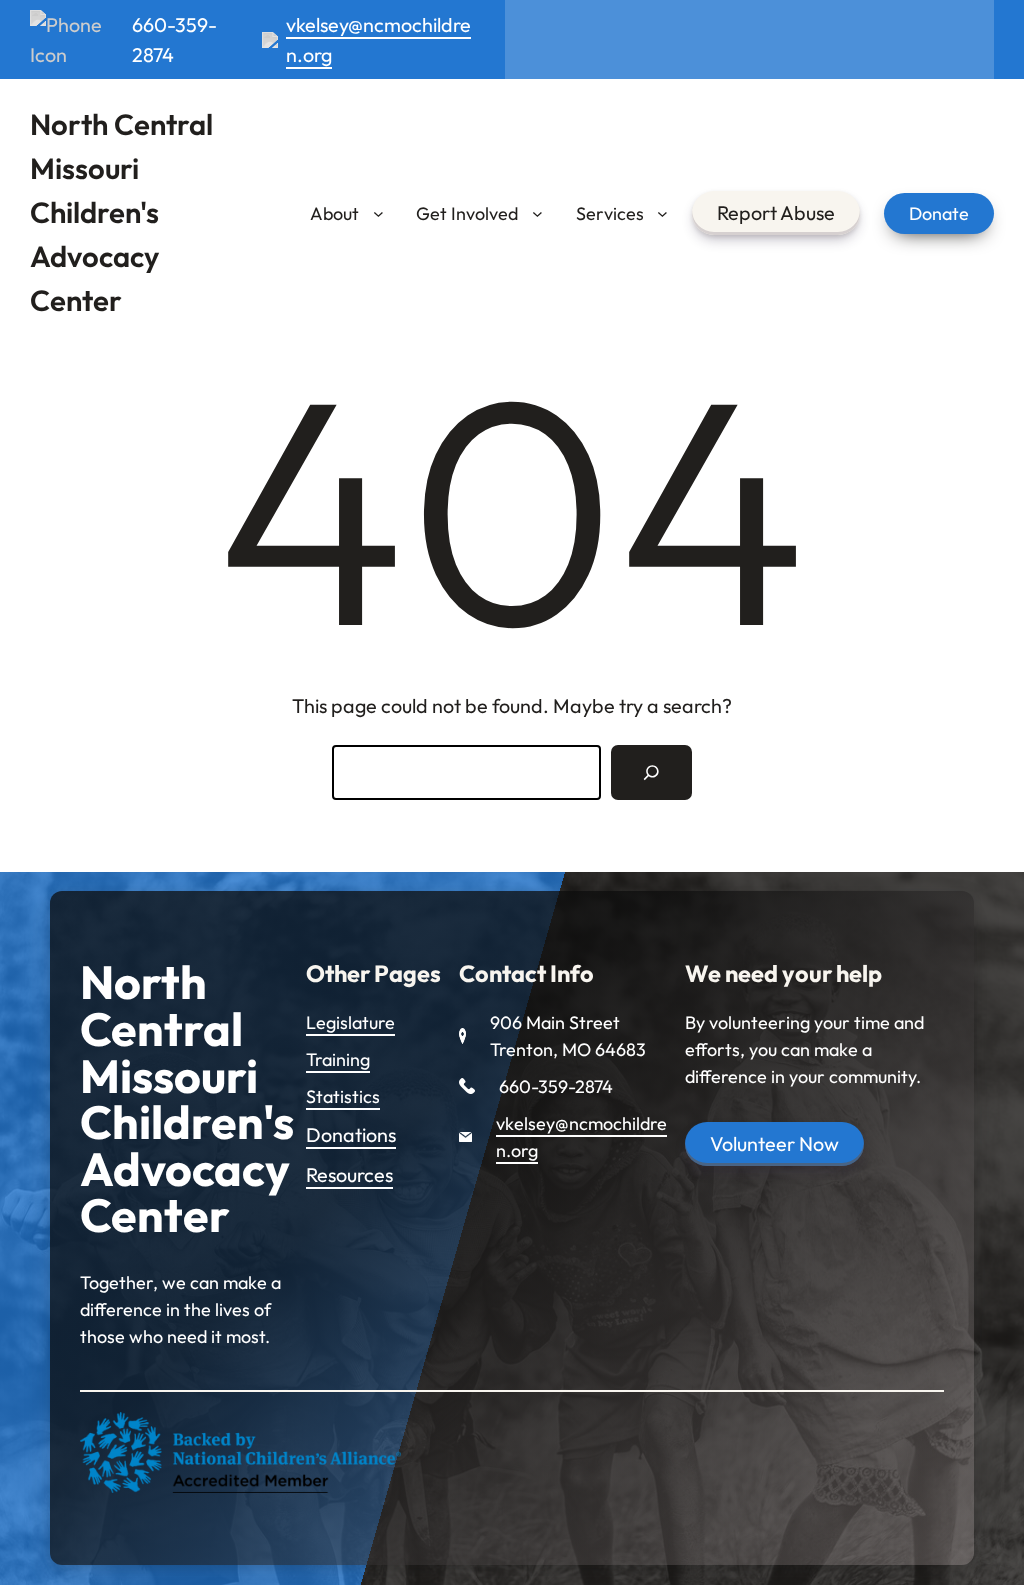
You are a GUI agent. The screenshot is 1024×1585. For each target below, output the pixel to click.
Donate (939, 213)
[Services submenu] (662, 213)
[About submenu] (378, 213)
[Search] (651, 772)
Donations (351, 1134)
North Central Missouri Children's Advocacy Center (121, 212)
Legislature (350, 1022)
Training (338, 1059)
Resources (349, 1174)
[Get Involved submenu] (537, 213)
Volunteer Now (774, 1143)
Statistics (343, 1096)
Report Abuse (776, 212)
